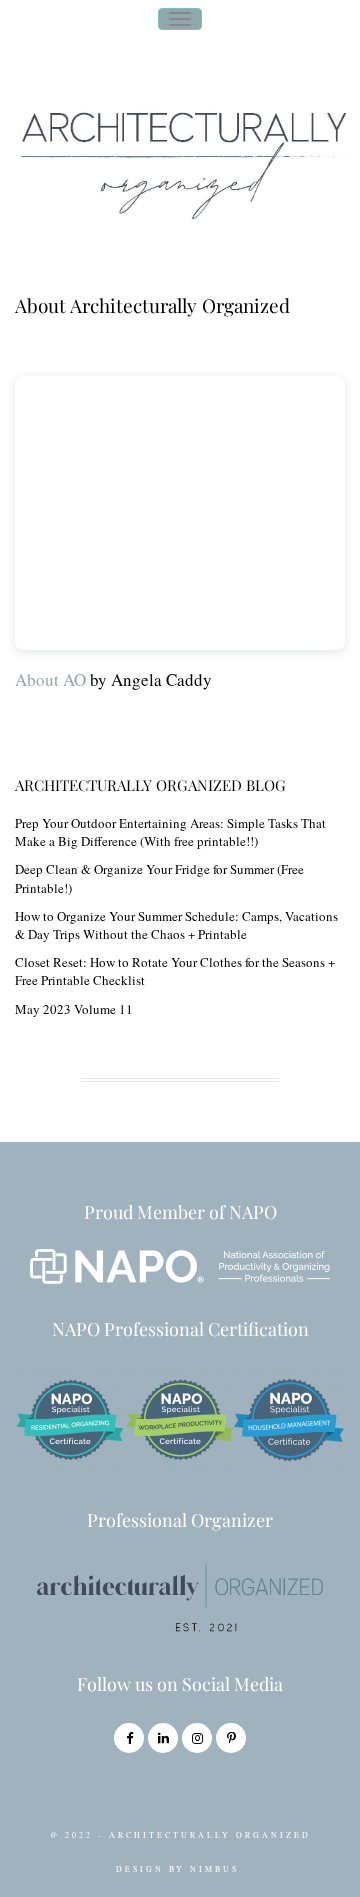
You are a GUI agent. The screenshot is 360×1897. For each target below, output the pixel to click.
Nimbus (214, 1869)
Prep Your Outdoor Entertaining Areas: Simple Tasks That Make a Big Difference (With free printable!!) (170, 832)
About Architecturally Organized (152, 305)
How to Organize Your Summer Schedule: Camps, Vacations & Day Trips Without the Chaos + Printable (176, 925)
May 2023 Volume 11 (74, 1009)
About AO (50, 679)
